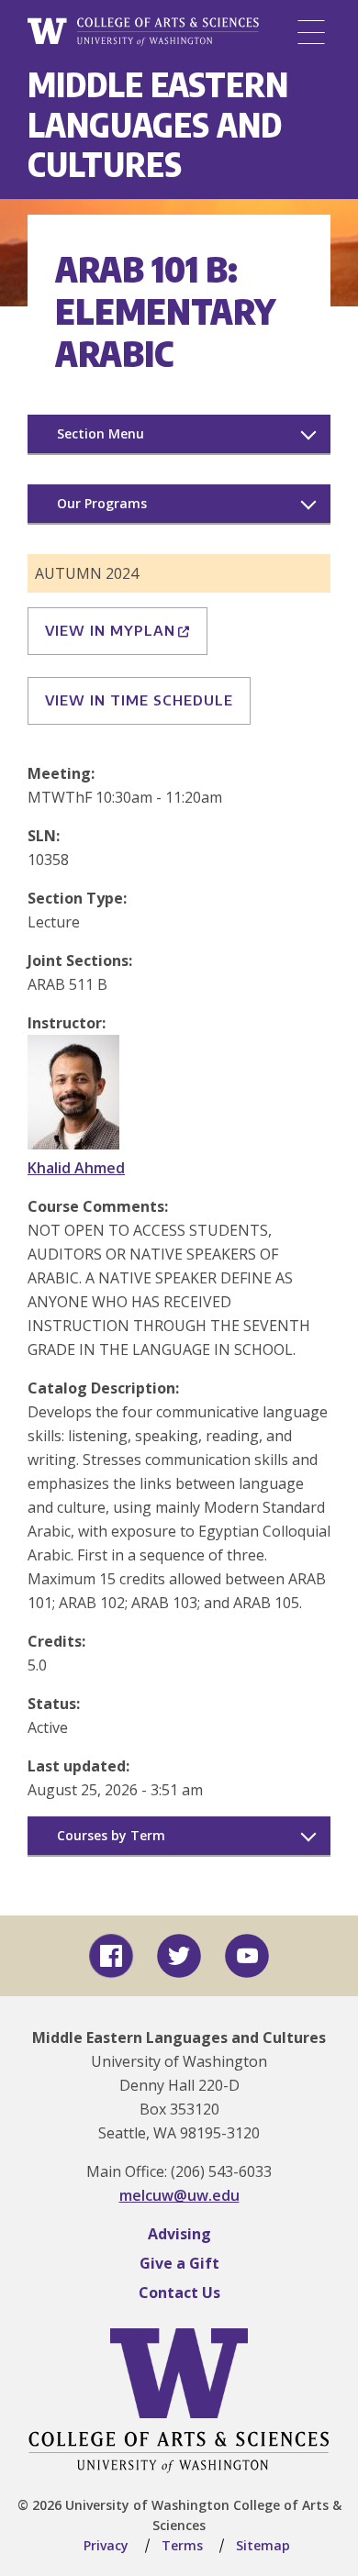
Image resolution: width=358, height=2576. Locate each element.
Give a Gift (179, 2263)
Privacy (106, 2545)
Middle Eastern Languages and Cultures (158, 124)
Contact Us (179, 2293)
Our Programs (102, 503)
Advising (179, 2234)
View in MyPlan (110, 630)
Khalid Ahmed (76, 1168)
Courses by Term (111, 1835)
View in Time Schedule (139, 700)
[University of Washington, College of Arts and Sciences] (143, 32)
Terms (182, 2545)
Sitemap (263, 2545)
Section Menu (101, 433)
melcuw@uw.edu (179, 2195)
